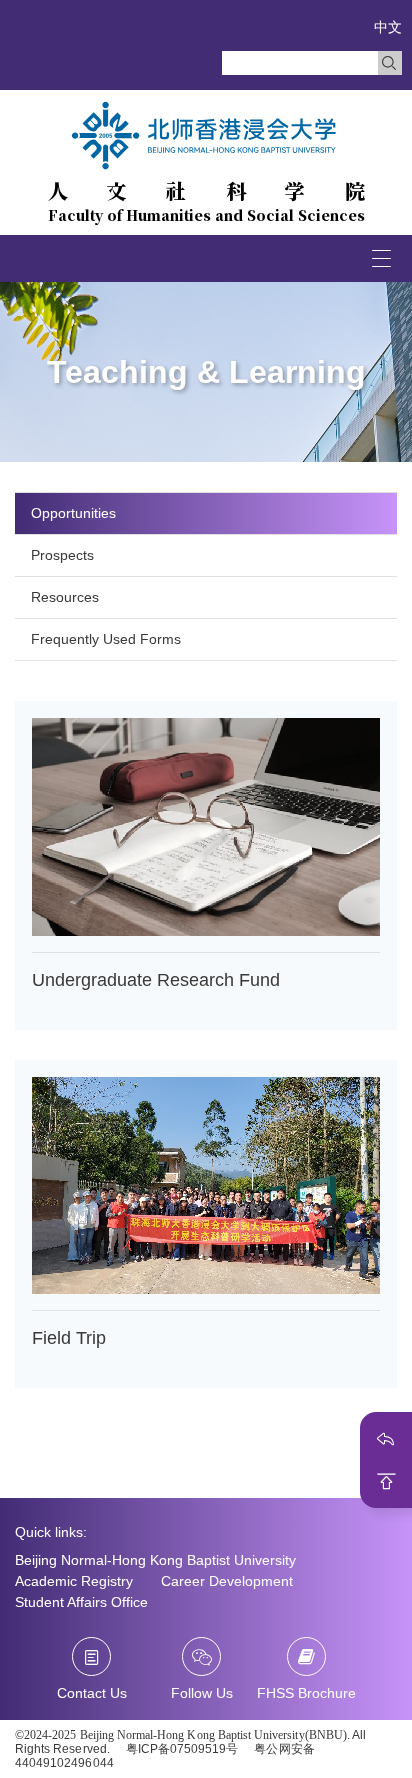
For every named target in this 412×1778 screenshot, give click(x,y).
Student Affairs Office (81, 1602)
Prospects (62, 555)
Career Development (227, 1581)
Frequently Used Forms (106, 639)
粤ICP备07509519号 (182, 1749)
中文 (388, 27)
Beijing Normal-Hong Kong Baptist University (155, 1560)
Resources (65, 597)
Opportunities (73, 513)
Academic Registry (74, 1581)
